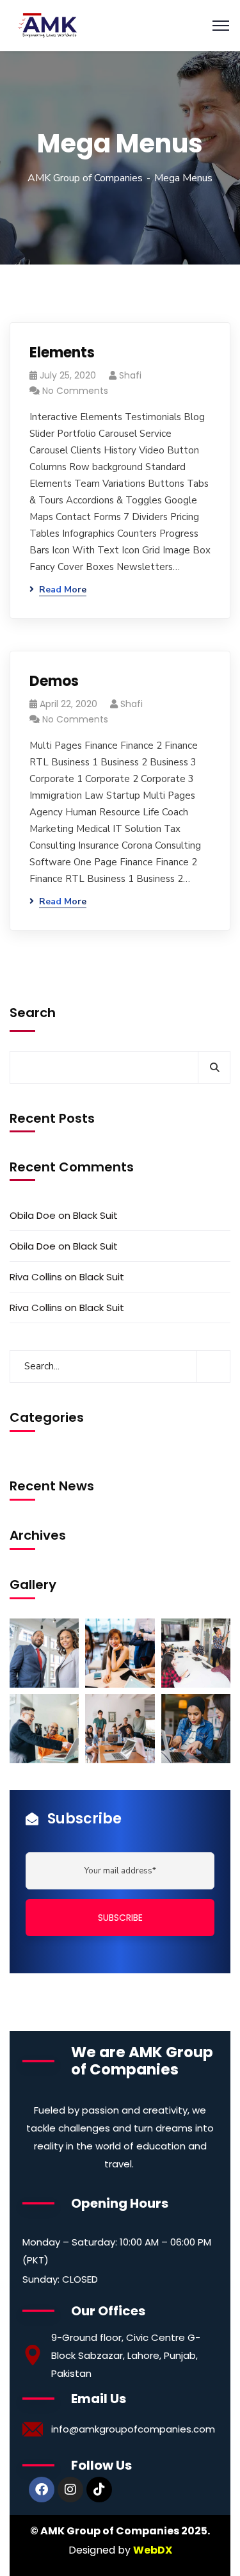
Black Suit (95, 1215)
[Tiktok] (99, 2490)
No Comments (75, 391)
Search (33, 1013)
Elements (62, 353)
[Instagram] (70, 2490)
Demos (54, 681)
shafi (130, 375)
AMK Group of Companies (85, 178)
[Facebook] (42, 2490)
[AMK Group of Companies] (47, 25)
